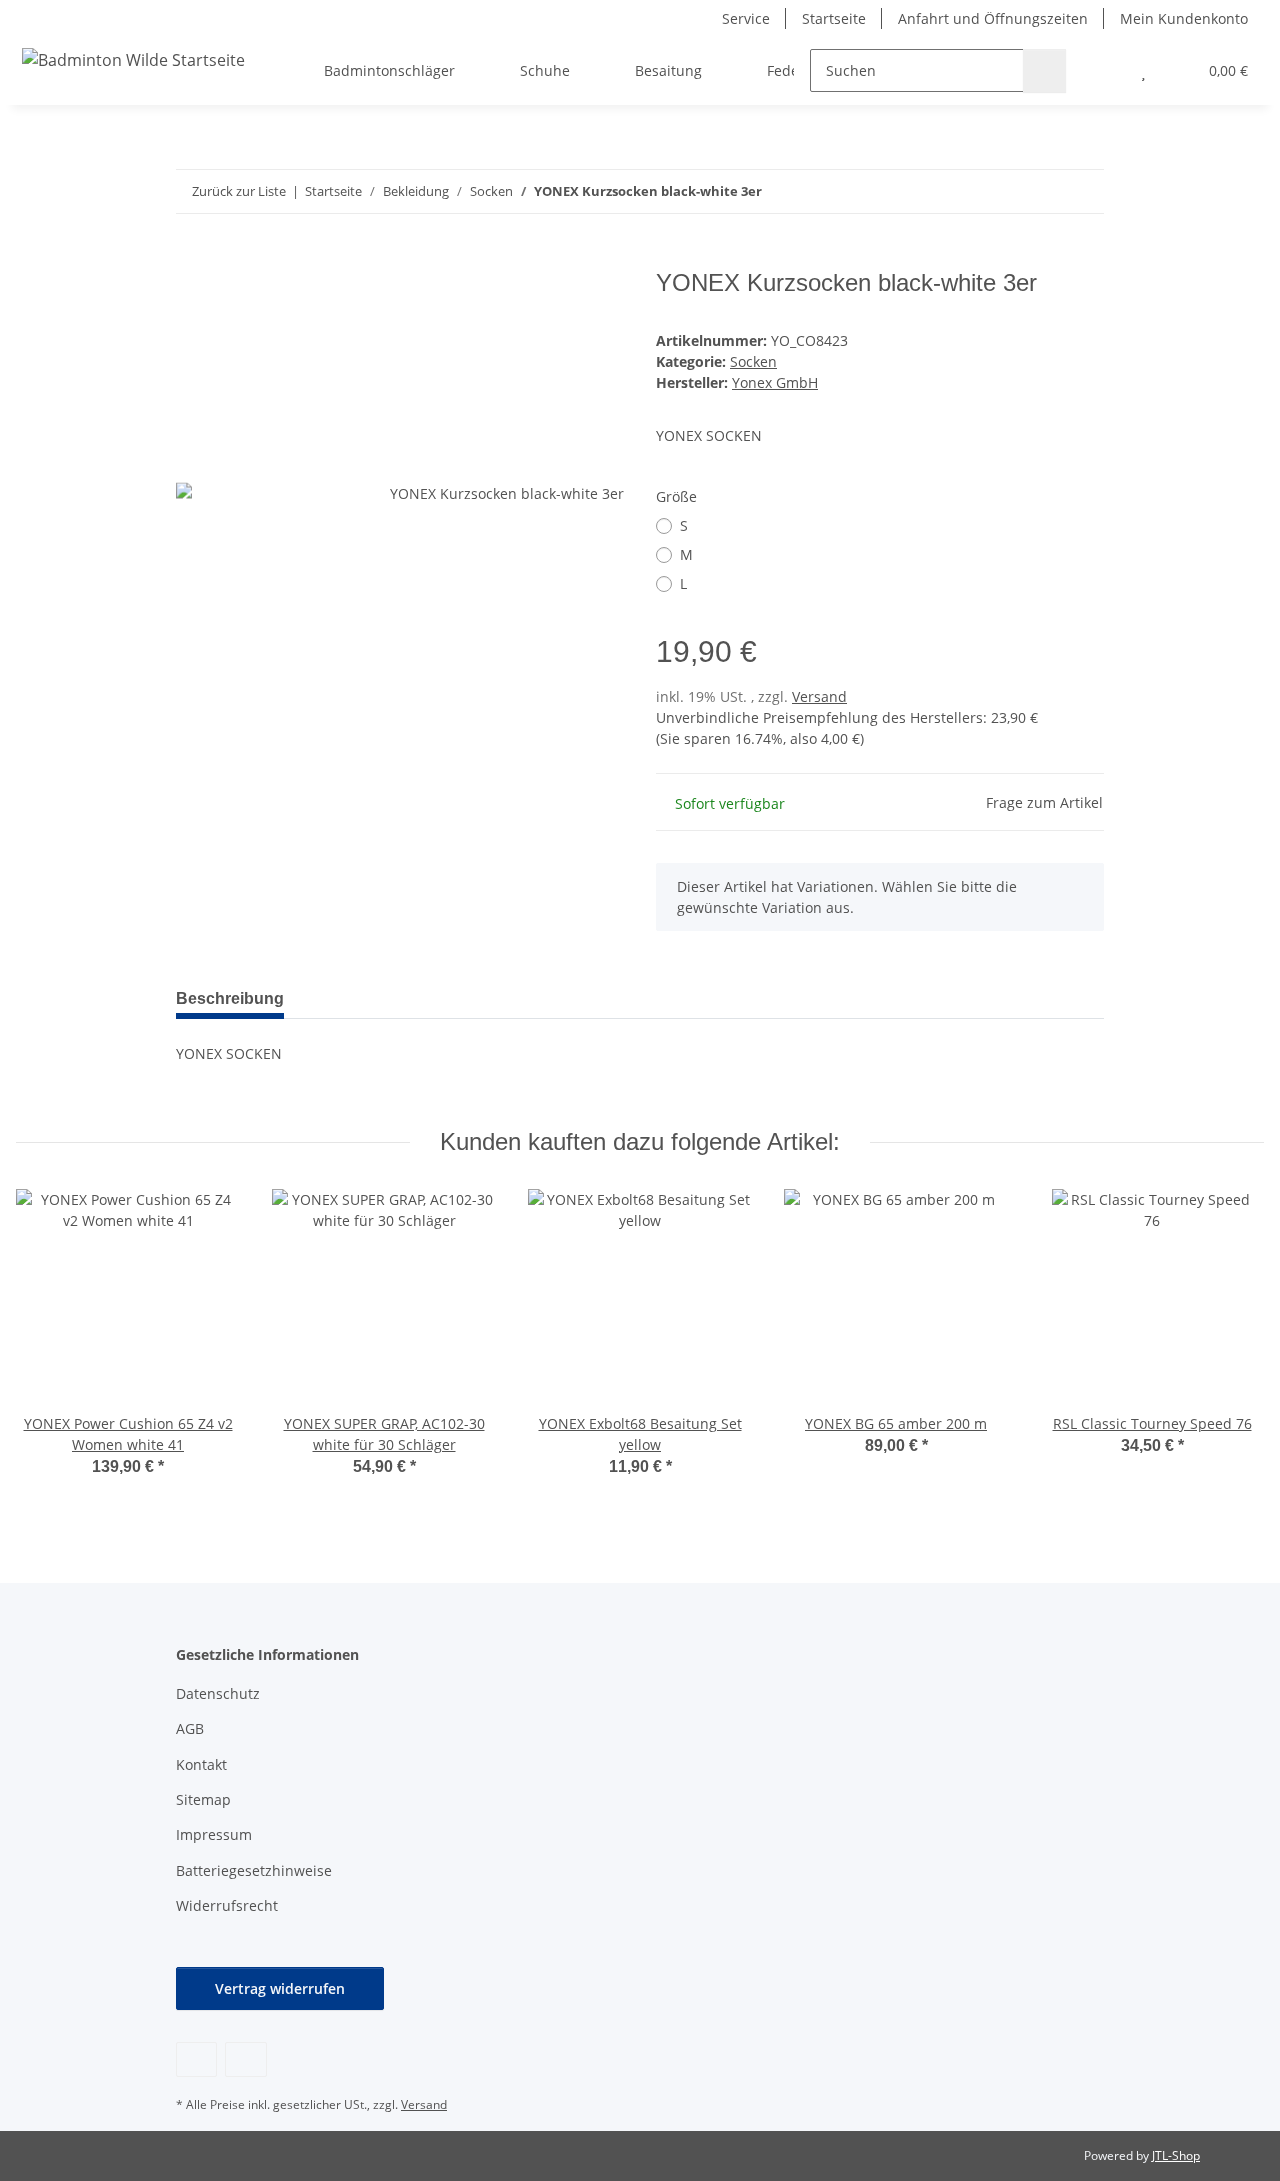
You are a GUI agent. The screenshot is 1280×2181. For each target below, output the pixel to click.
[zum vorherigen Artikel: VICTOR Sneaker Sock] (1039, 191)
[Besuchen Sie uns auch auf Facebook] (196, 2059)
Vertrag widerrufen (280, 1988)
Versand (819, 696)
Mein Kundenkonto (1184, 18)
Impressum (214, 1834)
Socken (753, 361)
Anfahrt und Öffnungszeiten (993, 18)
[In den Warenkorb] (192, 258)
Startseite (834, 18)
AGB (190, 1728)
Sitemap (203, 1799)
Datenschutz (218, 1693)
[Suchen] (1044, 70)
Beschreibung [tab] (230, 998)
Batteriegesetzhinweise (254, 1870)
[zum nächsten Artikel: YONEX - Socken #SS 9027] (1082, 191)
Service (746, 18)
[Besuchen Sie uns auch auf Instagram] (245, 2059)
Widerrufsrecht (227, 1905)
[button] (1103, 70)
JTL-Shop (1176, 2155)
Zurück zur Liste (239, 191)
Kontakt (201, 1764)
